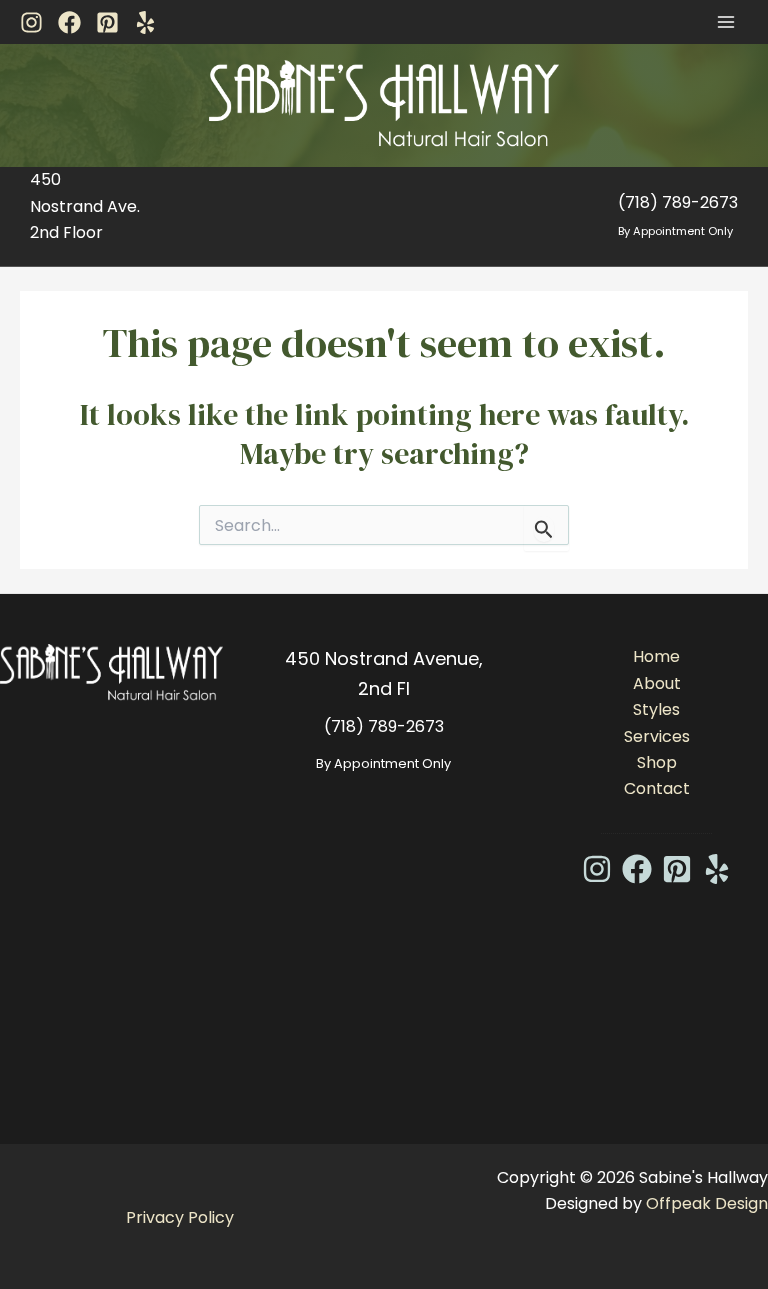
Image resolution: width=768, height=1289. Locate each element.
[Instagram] (31, 22)
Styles (656, 709)
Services (657, 736)
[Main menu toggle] (726, 22)
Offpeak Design (707, 1203)
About (657, 683)
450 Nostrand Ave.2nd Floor (85, 206)
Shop (657, 762)
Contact (657, 788)
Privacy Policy (180, 1217)
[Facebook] (69, 22)
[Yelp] (145, 22)
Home (656, 656)
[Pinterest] (107, 22)
